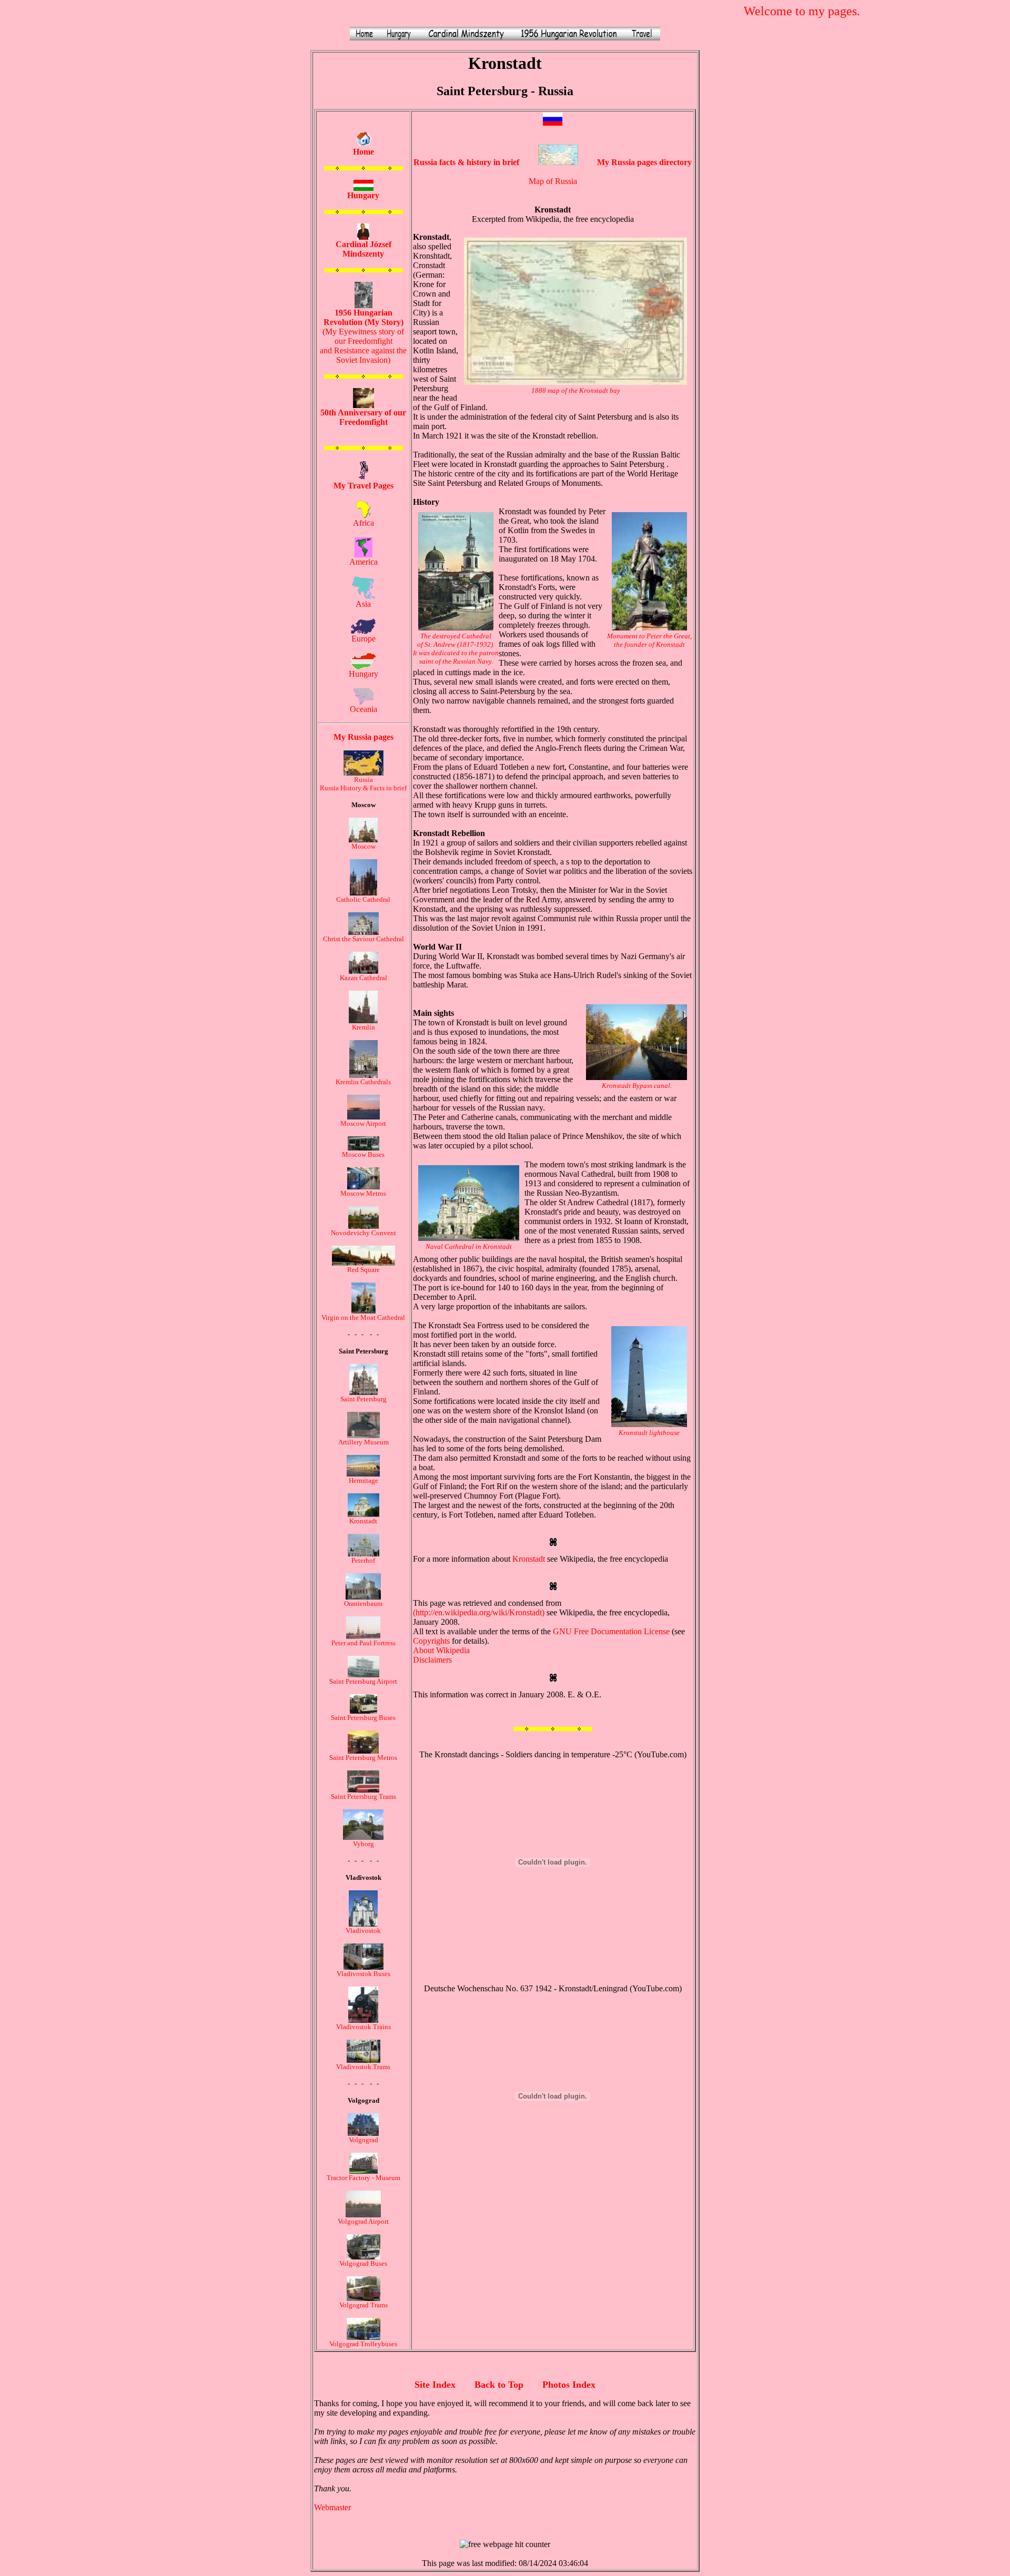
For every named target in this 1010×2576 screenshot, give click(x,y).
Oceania (363, 709)
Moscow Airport (363, 1123)
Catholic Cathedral (363, 899)
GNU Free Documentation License (611, 1631)
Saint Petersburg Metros (363, 1758)
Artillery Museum (363, 1442)
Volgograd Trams (363, 2305)
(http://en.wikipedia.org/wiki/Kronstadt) (479, 1612)
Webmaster (332, 2507)
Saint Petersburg (363, 1399)
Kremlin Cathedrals (363, 1082)
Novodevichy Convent (363, 1233)
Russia (363, 780)
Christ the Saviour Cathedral (363, 939)
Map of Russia (553, 181)
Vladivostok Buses (363, 1974)
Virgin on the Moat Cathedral (363, 1317)
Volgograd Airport (363, 2221)
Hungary (363, 674)
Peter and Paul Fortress (363, 1643)
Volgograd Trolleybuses (363, 2344)
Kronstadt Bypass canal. (637, 1086)
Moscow (363, 846)
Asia (363, 604)
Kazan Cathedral (363, 978)
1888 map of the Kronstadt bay (576, 390)
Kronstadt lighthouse (649, 1433)
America (363, 562)
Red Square (363, 1270)
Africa (363, 523)
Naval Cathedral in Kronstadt (469, 1246)
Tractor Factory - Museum (363, 2178)
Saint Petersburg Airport (363, 1681)
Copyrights (431, 1641)
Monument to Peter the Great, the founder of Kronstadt (649, 640)
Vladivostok (363, 1931)
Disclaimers (432, 1660)
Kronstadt (363, 1521)
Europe (363, 639)
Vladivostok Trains (363, 2027)
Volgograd (363, 2140)
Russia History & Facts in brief (363, 788)
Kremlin (363, 1027)
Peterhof (363, 1560)
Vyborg (363, 1844)
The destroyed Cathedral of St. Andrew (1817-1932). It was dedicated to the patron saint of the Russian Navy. (456, 649)
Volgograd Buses (363, 2263)
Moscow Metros (363, 1193)
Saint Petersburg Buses (363, 1718)
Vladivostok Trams (363, 2067)
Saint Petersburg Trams (363, 1796)
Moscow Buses (363, 1154)
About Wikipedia (441, 1650)
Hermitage (363, 1480)
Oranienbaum (363, 1603)
